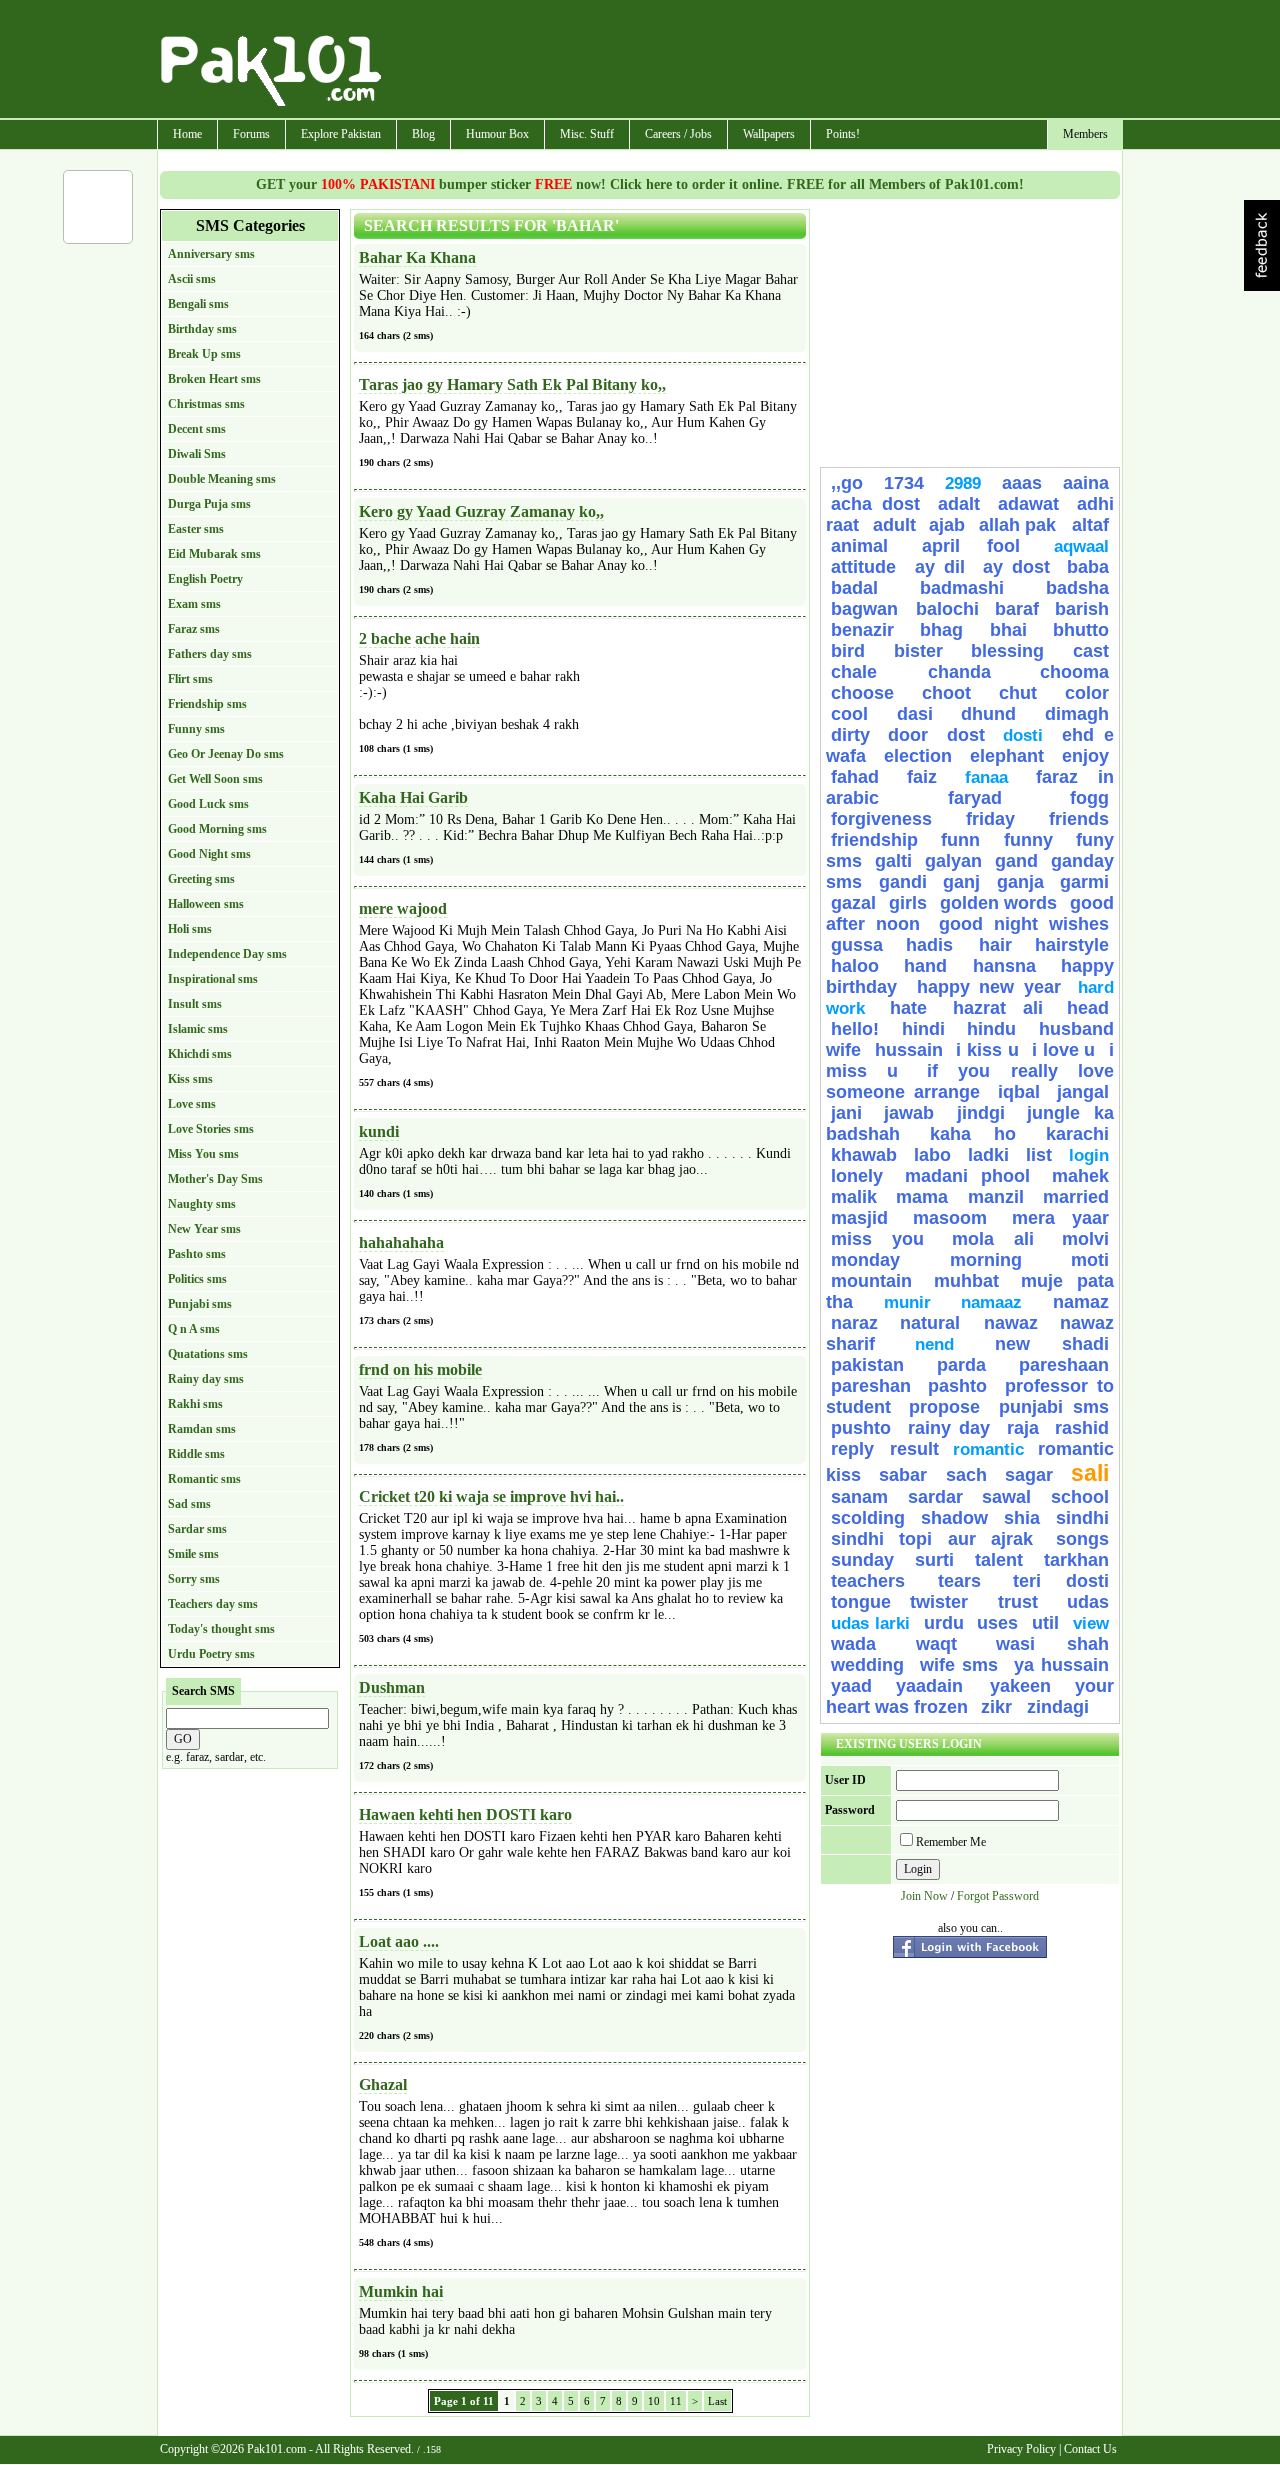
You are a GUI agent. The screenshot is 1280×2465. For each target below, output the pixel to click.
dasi (915, 714)
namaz (1081, 1302)
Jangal (1083, 1092)
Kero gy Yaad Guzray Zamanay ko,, (481, 511)
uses (997, 1623)
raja (1023, 1428)
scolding (868, 1518)
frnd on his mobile (420, 1369)
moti (1090, 1260)
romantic (988, 1449)
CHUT (1018, 693)
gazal (853, 903)
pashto (962, 1386)
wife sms (959, 1665)
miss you (877, 1239)
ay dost (1016, 567)
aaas (1022, 483)
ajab (947, 525)
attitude (868, 567)
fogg (1089, 798)
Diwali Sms (197, 454)
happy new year (989, 987)
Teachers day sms (213, 1604)
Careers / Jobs (678, 134)
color (1087, 693)
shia (1022, 1518)
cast (1091, 651)
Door (908, 735)
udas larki (870, 1623)
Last (717, 2401)
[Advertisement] (753, 61)
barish (1082, 609)
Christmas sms (206, 404)
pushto (861, 1428)
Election (918, 756)
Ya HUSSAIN (1062, 1665)
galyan (953, 861)
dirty (850, 735)
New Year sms (204, 1229)
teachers (868, 1581)
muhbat (966, 1281)
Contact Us (1090, 2449)
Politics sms (197, 1279)
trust (1027, 1602)
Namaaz (991, 1302)
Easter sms (196, 529)
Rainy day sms (206, 1379)
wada (853, 1644)
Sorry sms (194, 1579)
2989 (963, 483)
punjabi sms (1054, 1407)
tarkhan (1076, 1560)
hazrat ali (998, 1008)
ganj (961, 882)
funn (960, 840)
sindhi (1082, 1518)
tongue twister (909, 1602)
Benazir (862, 630)
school (1080, 1497)
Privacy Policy (1021, 2449)
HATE (917, 1008)
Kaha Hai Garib (413, 797)
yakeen (1020, 1686)
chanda (959, 672)
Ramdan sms (202, 1429)
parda (961, 1365)
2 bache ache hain (419, 638)
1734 (904, 483)
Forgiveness (881, 819)
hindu (991, 1029)
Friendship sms (207, 704)
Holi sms (190, 929)
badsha (1077, 588)
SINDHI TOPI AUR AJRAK (932, 1539)
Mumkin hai (401, 2291)
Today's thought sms (221, 1629)
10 (654, 2401)
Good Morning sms (217, 829)
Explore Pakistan (341, 134)
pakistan (867, 1365)
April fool (970, 546)
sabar (903, 1475)
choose (862, 693)
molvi (1085, 1239)
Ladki (988, 1155)
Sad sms (189, 1504)
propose (944, 1407)
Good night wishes (1024, 924)
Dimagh (1077, 714)
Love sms (192, 1104)
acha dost (875, 504)
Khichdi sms (200, 1054)
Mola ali (993, 1239)
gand (1016, 861)
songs (1082, 1539)
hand (925, 966)
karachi (1077, 1134)
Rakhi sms (195, 1404)
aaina (1086, 483)
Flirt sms (190, 679)
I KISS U (987, 1050)
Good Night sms (209, 854)
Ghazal (383, 2084)
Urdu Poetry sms (211, 1654)
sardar (935, 1497)
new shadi (1052, 1344)
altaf (1090, 525)
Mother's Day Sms (215, 1179)
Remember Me (951, 1842)
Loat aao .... (399, 1941)
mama (922, 1197)
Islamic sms (198, 1029)
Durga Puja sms (209, 504)
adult (894, 525)
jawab (909, 1113)
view (1091, 1623)
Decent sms (197, 429)
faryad (975, 798)
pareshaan (1064, 1365)
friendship (874, 840)
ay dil (940, 567)
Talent (999, 1560)
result (914, 1449)
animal (859, 546)
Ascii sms (192, 279)
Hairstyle (1072, 945)
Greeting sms (201, 879)
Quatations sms (208, 1354)
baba (1088, 567)
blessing (1007, 651)
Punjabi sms (200, 1304)
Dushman (392, 1687)
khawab (864, 1155)
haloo (855, 966)
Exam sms (194, 604)
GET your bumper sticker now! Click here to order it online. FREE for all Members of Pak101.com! (640, 184)
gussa (857, 945)
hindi (923, 1029)
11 (676, 2401)
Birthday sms (202, 329)
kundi (379, 1131)
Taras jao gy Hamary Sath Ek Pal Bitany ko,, (512, 384)
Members (1085, 134)
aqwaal (1081, 546)
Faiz (922, 777)
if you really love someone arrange (970, 1081)
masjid (859, 1218)
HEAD (1088, 1008)
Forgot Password (998, 1896)
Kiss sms (190, 1079)
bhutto (1081, 630)
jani (846, 1113)
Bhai (1008, 630)
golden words (998, 903)
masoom (950, 1218)
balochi (947, 609)
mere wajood (403, 908)
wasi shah (1052, 1644)
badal (854, 588)
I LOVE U (1063, 1050)
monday (865, 1260)
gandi (903, 882)
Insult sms (195, 1004)
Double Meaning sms (222, 479)
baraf (1017, 609)
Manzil (996, 1197)
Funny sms (196, 729)
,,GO (847, 483)
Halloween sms (206, 904)
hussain (909, 1050)
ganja (1020, 882)
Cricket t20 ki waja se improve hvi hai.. (491, 1496)
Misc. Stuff (587, 134)
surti (934, 1560)
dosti (1023, 735)
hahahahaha (401, 1242)
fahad (855, 777)
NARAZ (854, 1323)
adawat (1028, 504)
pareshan (871, 1386)
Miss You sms (203, 1154)
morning (986, 1260)
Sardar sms (197, 1529)
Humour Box (497, 134)
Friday (990, 819)
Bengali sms (198, 304)
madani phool (968, 1176)
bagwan (868, 609)
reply (855, 1449)
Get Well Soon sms (215, 779)
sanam (859, 1497)
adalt (959, 504)
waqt (936, 1644)
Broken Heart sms (214, 379)
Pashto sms (197, 1254)
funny (1028, 840)
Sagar (1029, 1475)
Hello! (855, 1029)
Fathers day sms (210, 654)
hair (995, 945)
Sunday (862, 1560)
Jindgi (981, 1113)
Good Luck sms (208, 804)
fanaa (986, 777)
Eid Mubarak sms (214, 554)
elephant (1007, 756)
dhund (988, 714)
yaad (851, 1686)
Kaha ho (972, 1134)
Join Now (924, 1896)
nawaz (1011, 1323)
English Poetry (205, 579)
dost (966, 735)
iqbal (1019, 1092)
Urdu (944, 1623)
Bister (918, 651)
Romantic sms (204, 1479)
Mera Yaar (1060, 1218)
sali (1090, 1473)
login (1089, 1155)
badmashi (962, 588)
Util (1045, 1623)
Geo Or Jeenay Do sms (226, 754)
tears (959, 1581)
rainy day (949, 1428)
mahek (1080, 1176)
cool (849, 714)
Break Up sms (204, 354)
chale (874, 672)
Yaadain (937, 1686)
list (1039, 1155)
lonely (857, 1176)
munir (907, 1302)
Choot (946, 693)
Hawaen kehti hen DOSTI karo (465, 1814)
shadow (954, 1518)
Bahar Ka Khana (417, 257)
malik (854, 1197)
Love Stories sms (211, 1129)
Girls (908, 903)
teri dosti (1061, 1581)
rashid (1082, 1428)
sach (966, 1475)
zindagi (1058, 1707)
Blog (423, 134)
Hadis (937, 945)
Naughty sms (202, 1204)
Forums (251, 134)
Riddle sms (196, 1454)
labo (932, 1155)
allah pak (1020, 525)
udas (1088, 1602)
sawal (1006, 1497)
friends (1079, 819)
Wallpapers (769, 134)
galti (893, 861)
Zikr (999, 1707)
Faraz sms (194, 629)
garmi (1084, 882)
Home (187, 134)
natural (937, 1323)
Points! (843, 134)
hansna (1004, 966)
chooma (1074, 672)
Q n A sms (194, 1329)
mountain (871, 1281)
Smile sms (193, 1554)
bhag (941, 630)
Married (1076, 1197)
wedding (867, 1665)
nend (934, 1344)
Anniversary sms (211, 254)
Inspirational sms (213, 979)
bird (848, 651)
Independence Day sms (227, 954)
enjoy (1085, 756)
